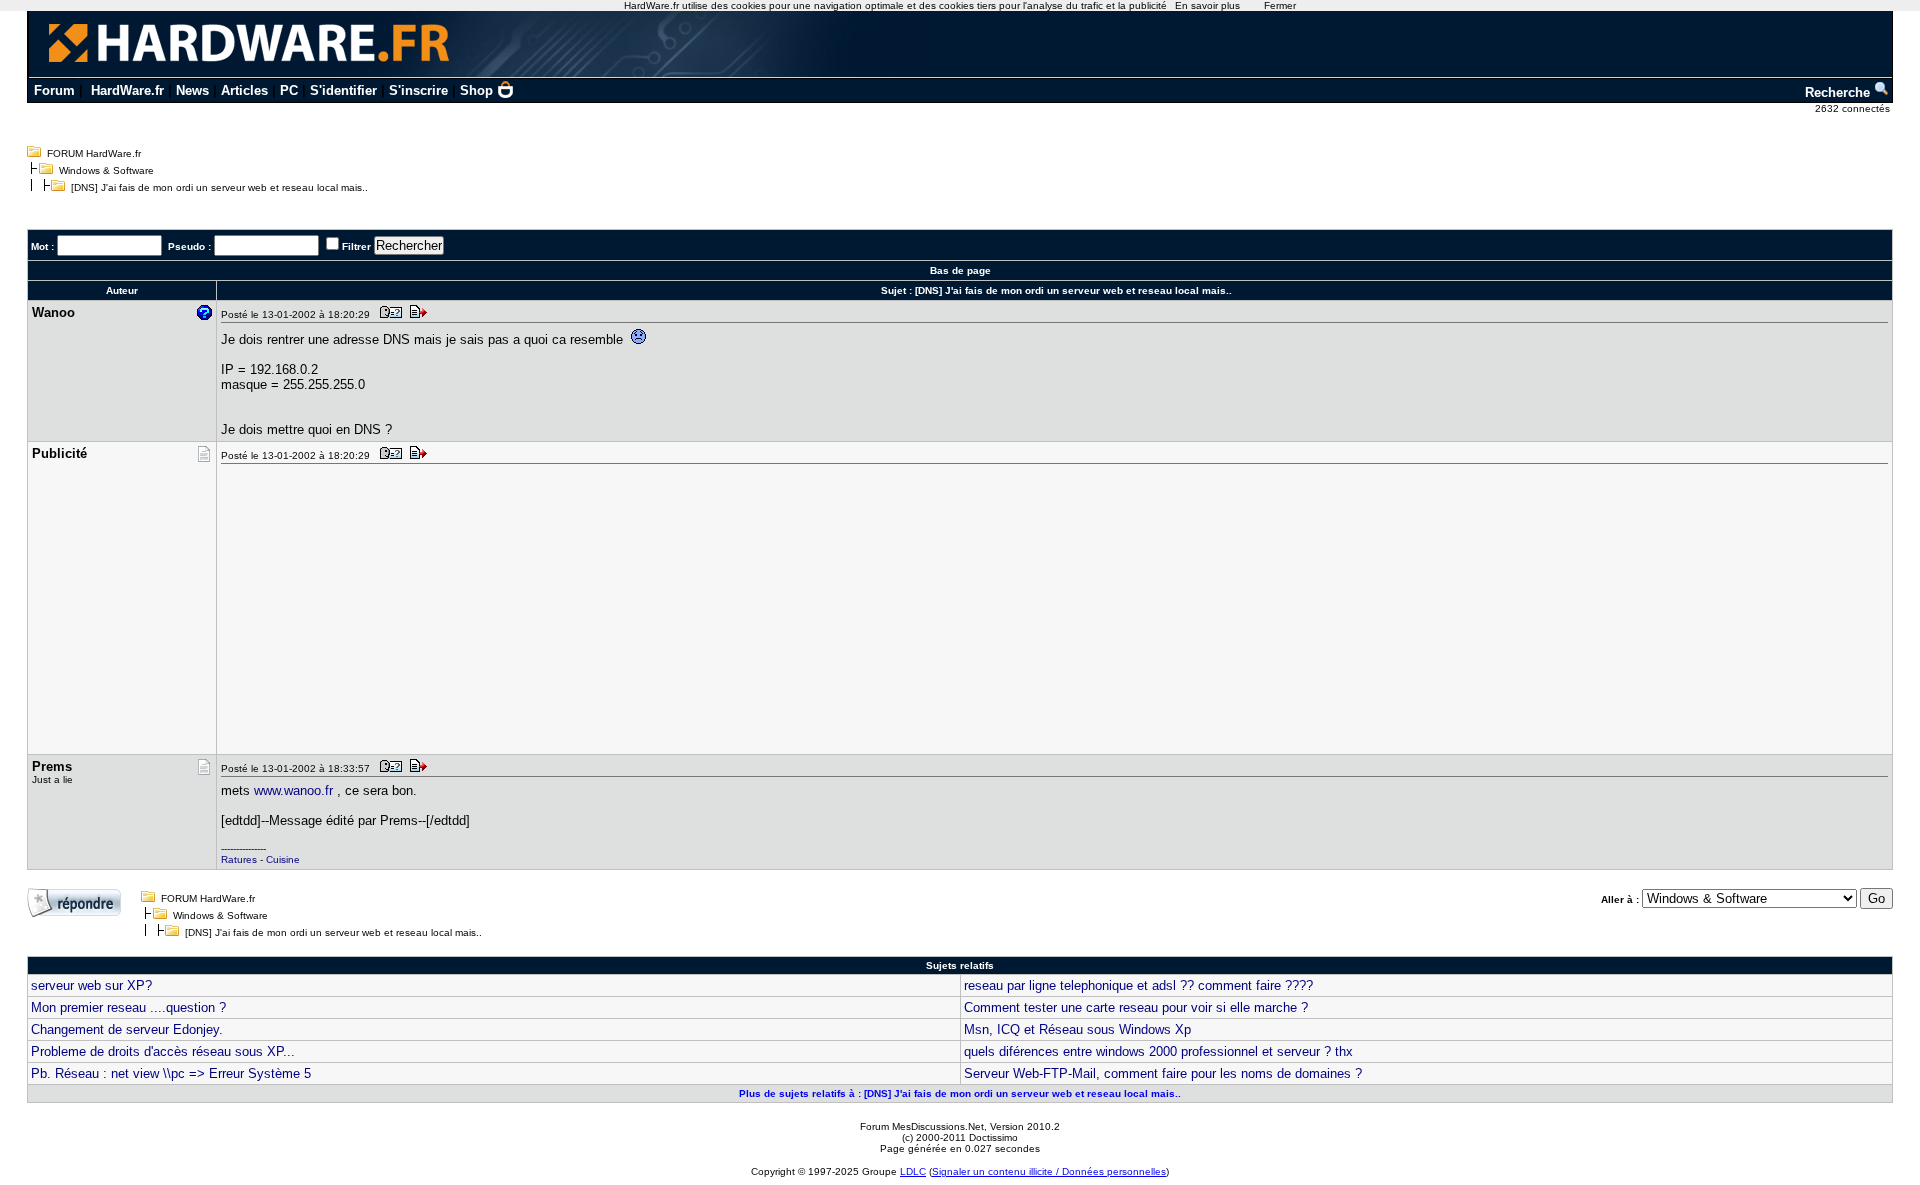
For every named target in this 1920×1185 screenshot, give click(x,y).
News (192, 90)
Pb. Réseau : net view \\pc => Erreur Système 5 (171, 1073)
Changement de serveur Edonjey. (127, 1029)
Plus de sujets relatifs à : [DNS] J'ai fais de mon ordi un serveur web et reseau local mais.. (960, 1093)
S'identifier (343, 90)
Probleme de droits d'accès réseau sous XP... (163, 1051)
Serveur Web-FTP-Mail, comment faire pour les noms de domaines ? (1163, 1073)
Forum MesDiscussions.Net (922, 1126)
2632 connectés (1854, 108)
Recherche (1839, 92)
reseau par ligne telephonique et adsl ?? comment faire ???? (1138, 985)
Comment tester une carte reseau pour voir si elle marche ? (1136, 1007)
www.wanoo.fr (293, 790)
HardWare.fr (127, 90)
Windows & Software (106, 170)
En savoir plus (1207, 5)
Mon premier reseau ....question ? (128, 1007)
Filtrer (356, 246)
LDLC (913, 1171)
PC (289, 90)
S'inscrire (418, 90)
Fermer (1280, 5)
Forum (54, 90)
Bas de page (960, 270)
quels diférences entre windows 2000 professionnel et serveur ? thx (1158, 1051)
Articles (244, 90)
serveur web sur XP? (91, 985)
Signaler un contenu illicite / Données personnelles (1049, 1171)
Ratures (239, 859)
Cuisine (283, 859)
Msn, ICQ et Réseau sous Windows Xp (1077, 1029)
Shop (476, 90)
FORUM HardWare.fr (94, 153)
